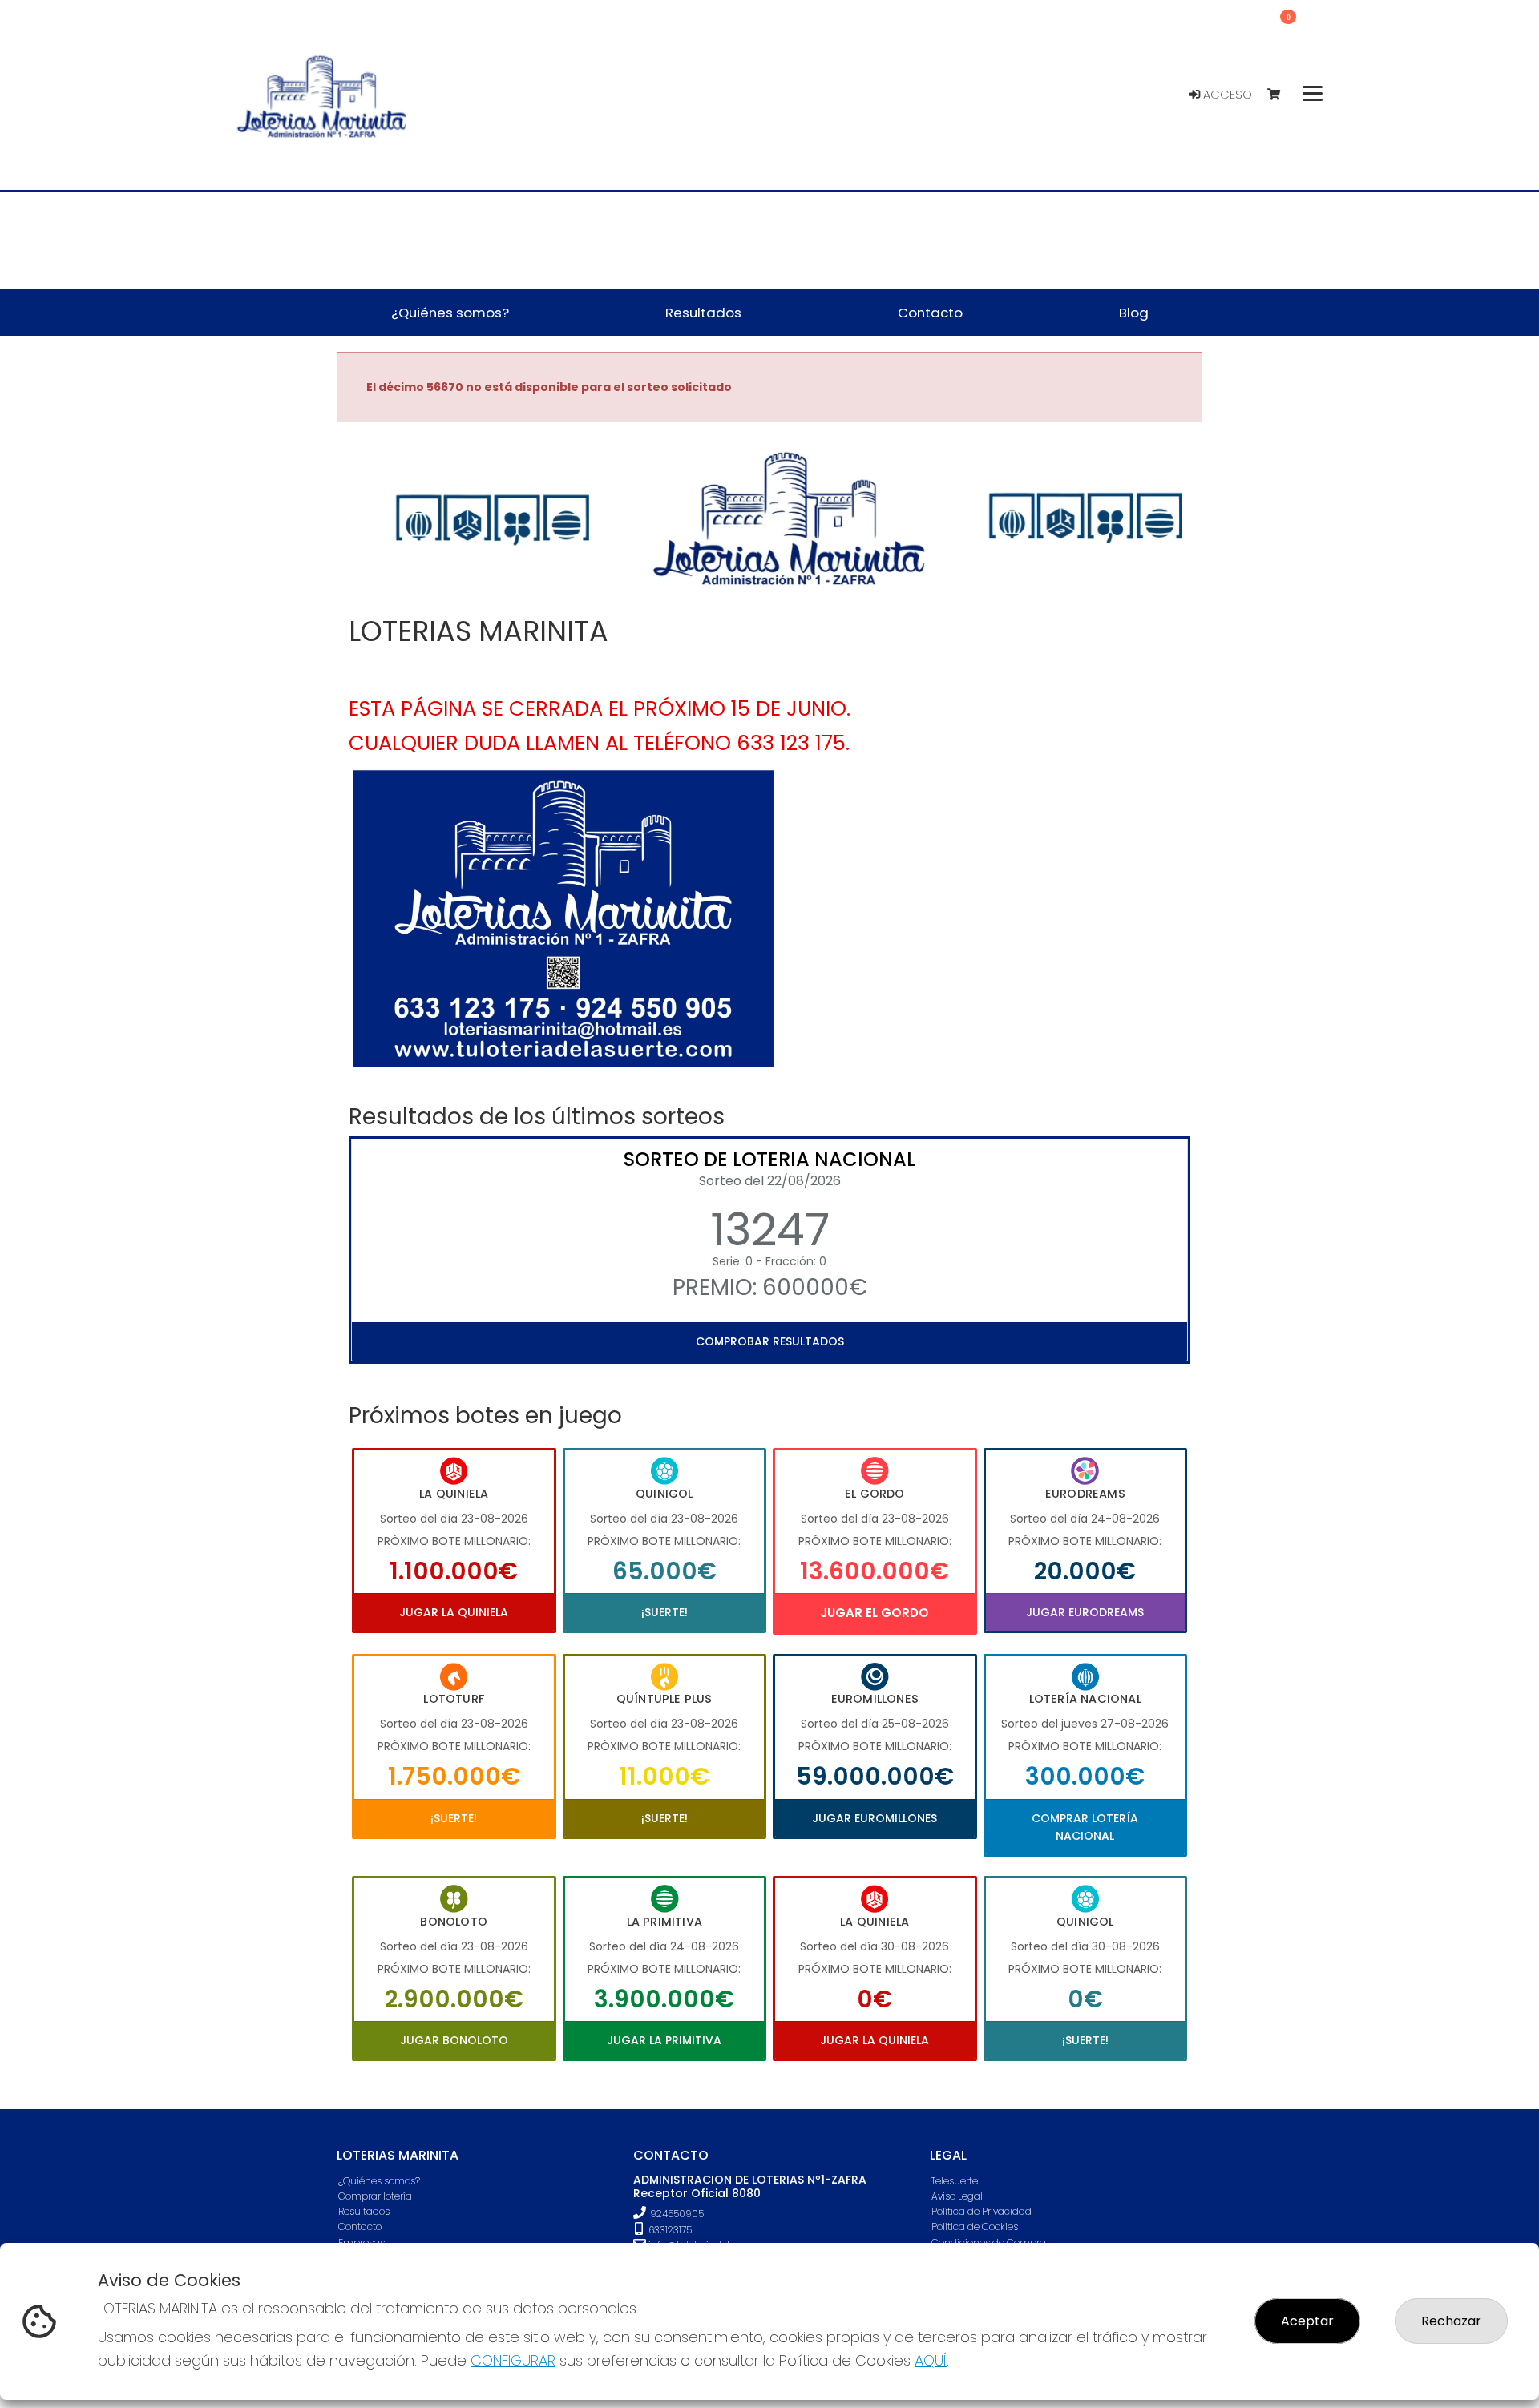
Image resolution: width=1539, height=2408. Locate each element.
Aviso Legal (957, 2196)
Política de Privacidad (982, 2211)
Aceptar (1307, 2321)
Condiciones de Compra (989, 2243)
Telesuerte (955, 2181)
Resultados (364, 2211)
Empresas (362, 2243)
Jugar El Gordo (875, 1613)
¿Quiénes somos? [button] (450, 313)
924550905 (677, 2214)
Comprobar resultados (770, 1341)
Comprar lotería (375, 2196)
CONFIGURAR (513, 2360)
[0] (1281, 95)
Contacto (360, 2226)
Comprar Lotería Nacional (1085, 1827)
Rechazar (1451, 2321)
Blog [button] (1134, 313)
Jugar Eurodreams (1085, 1612)
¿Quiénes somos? (379, 2181)
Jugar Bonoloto (454, 2040)
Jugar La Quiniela (454, 1612)
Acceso (1226, 95)
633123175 (669, 2230)
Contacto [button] (930, 313)
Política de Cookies (975, 2226)
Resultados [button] (703, 313)
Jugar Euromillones (875, 1818)
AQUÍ (931, 2360)
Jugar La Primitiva (664, 2040)
